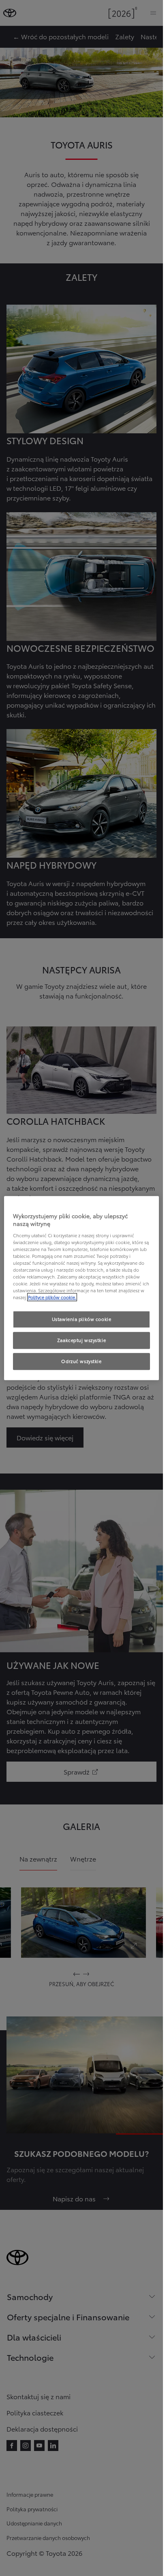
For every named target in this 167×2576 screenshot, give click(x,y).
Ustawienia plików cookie (82, 1319)
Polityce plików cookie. (52, 1297)
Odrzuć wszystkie (81, 1361)
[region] (81, 1288)
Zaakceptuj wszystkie (81, 1340)
